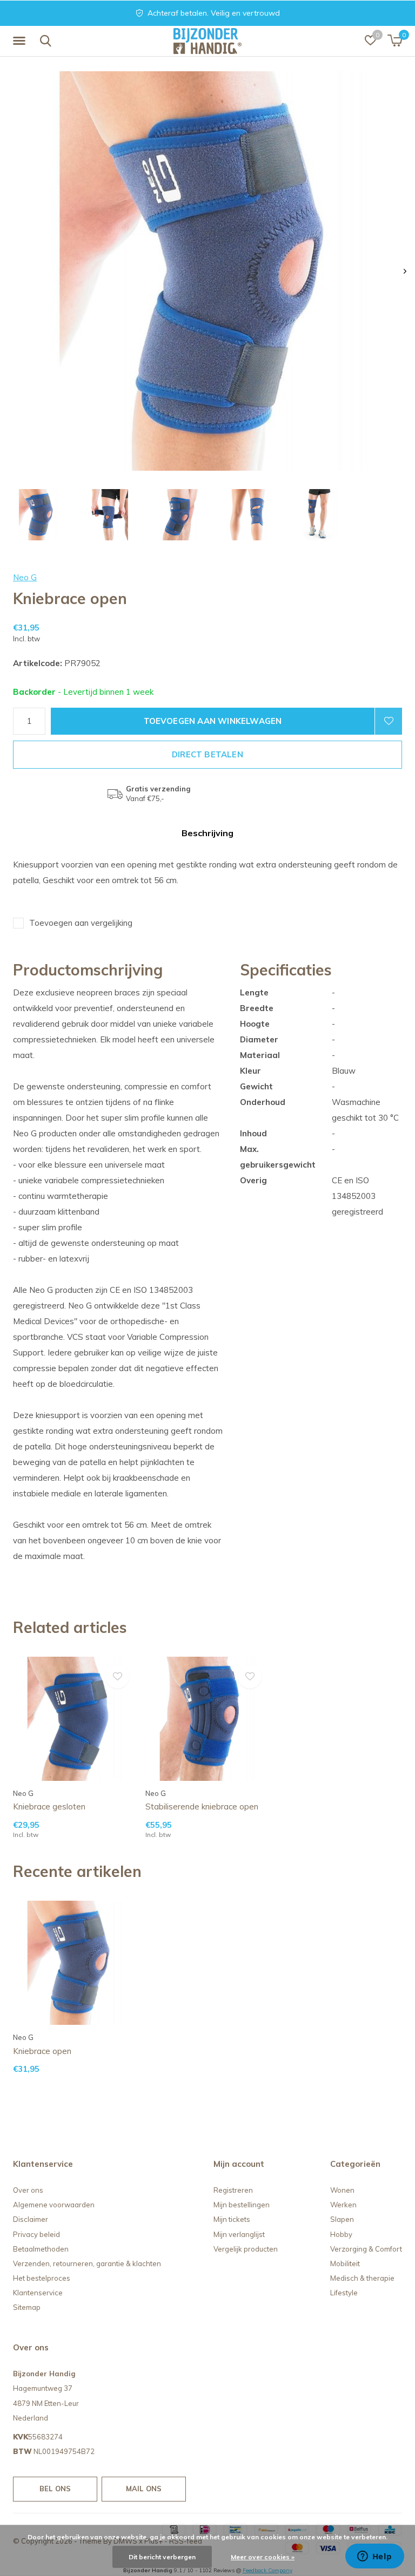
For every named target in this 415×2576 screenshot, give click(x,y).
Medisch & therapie (362, 2278)
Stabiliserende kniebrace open (202, 1806)
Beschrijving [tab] (207, 833)
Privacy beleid (36, 2234)
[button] (21, 41)
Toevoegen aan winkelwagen (213, 721)
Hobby (341, 2234)
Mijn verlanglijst (239, 2234)
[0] (395, 40)
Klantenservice (38, 2293)
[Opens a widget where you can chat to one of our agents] (374, 2557)
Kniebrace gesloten (49, 1806)
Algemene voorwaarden (54, 2205)
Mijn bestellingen (242, 2205)
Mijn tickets (232, 2219)
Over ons (28, 2190)
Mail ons (144, 2489)
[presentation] (405, 271)
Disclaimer (31, 2219)
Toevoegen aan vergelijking (81, 923)
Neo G (25, 577)
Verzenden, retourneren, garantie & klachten (87, 2263)
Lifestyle (344, 2293)
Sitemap (27, 2307)
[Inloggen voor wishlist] (389, 721)
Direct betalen (207, 754)
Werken (343, 2205)
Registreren (233, 2190)
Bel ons (55, 2489)
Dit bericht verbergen (162, 2557)
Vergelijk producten (246, 2249)
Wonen (342, 2190)
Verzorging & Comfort (366, 2249)
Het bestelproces (42, 2278)
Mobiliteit (345, 2263)
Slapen (342, 2219)
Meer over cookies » (263, 2557)
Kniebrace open (42, 2051)
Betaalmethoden (41, 2249)
